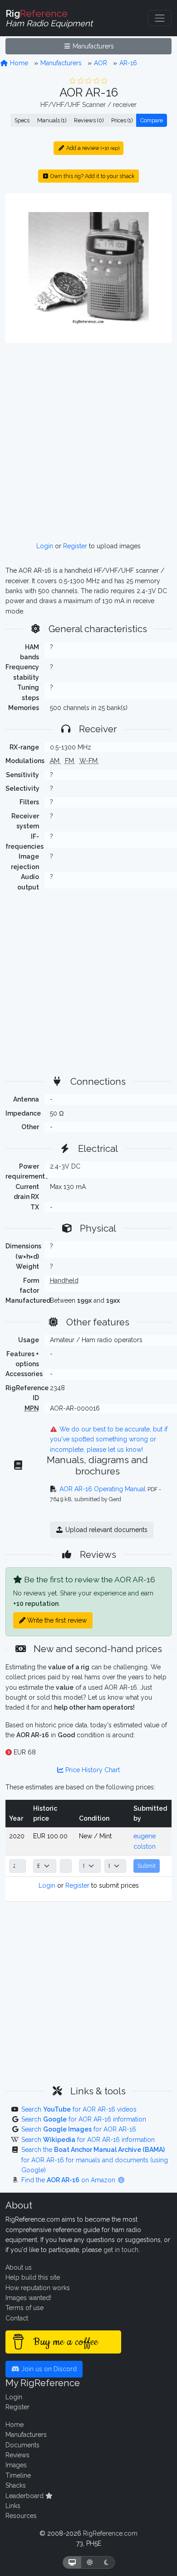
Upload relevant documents (106, 1530)
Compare (152, 120)
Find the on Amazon (69, 2180)
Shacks (16, 2485)
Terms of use (25, 2308)
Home (18, 63)
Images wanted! (28, 2298)
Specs (22, 120)
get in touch (121, 2250)
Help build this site (33, 2277)
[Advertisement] (88, 442)
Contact (17, 2318)
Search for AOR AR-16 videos (79, 2109)
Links (13, 2506)
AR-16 (128, 63)
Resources (21, 2516)
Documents (22, 2445)
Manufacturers (92, 46)
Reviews (17, 2455)
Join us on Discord (48, 2369)
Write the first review (56, 1620)
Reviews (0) (89, 120)
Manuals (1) (52, 120)
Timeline (18, 2475)
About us (19, 2267)
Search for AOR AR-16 (79, 2129)
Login (45, 546)
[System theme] (72, 2563)
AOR (101, 63)
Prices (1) (122, 120)
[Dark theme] (106, 2563)
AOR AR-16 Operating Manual (103, 1489)
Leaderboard (25, 2496)
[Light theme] (90, 2563)
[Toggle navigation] (160, 18)
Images (16, 2465)
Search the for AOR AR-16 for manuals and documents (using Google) (95, 2160)
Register (75, 546)
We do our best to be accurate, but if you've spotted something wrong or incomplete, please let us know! (109, 1439)
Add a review (92, 148)
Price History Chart (92, 1770)
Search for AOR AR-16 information (84, 2119)
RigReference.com (110, 2533)
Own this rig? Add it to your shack (92, 176)
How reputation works (38, 2288)
